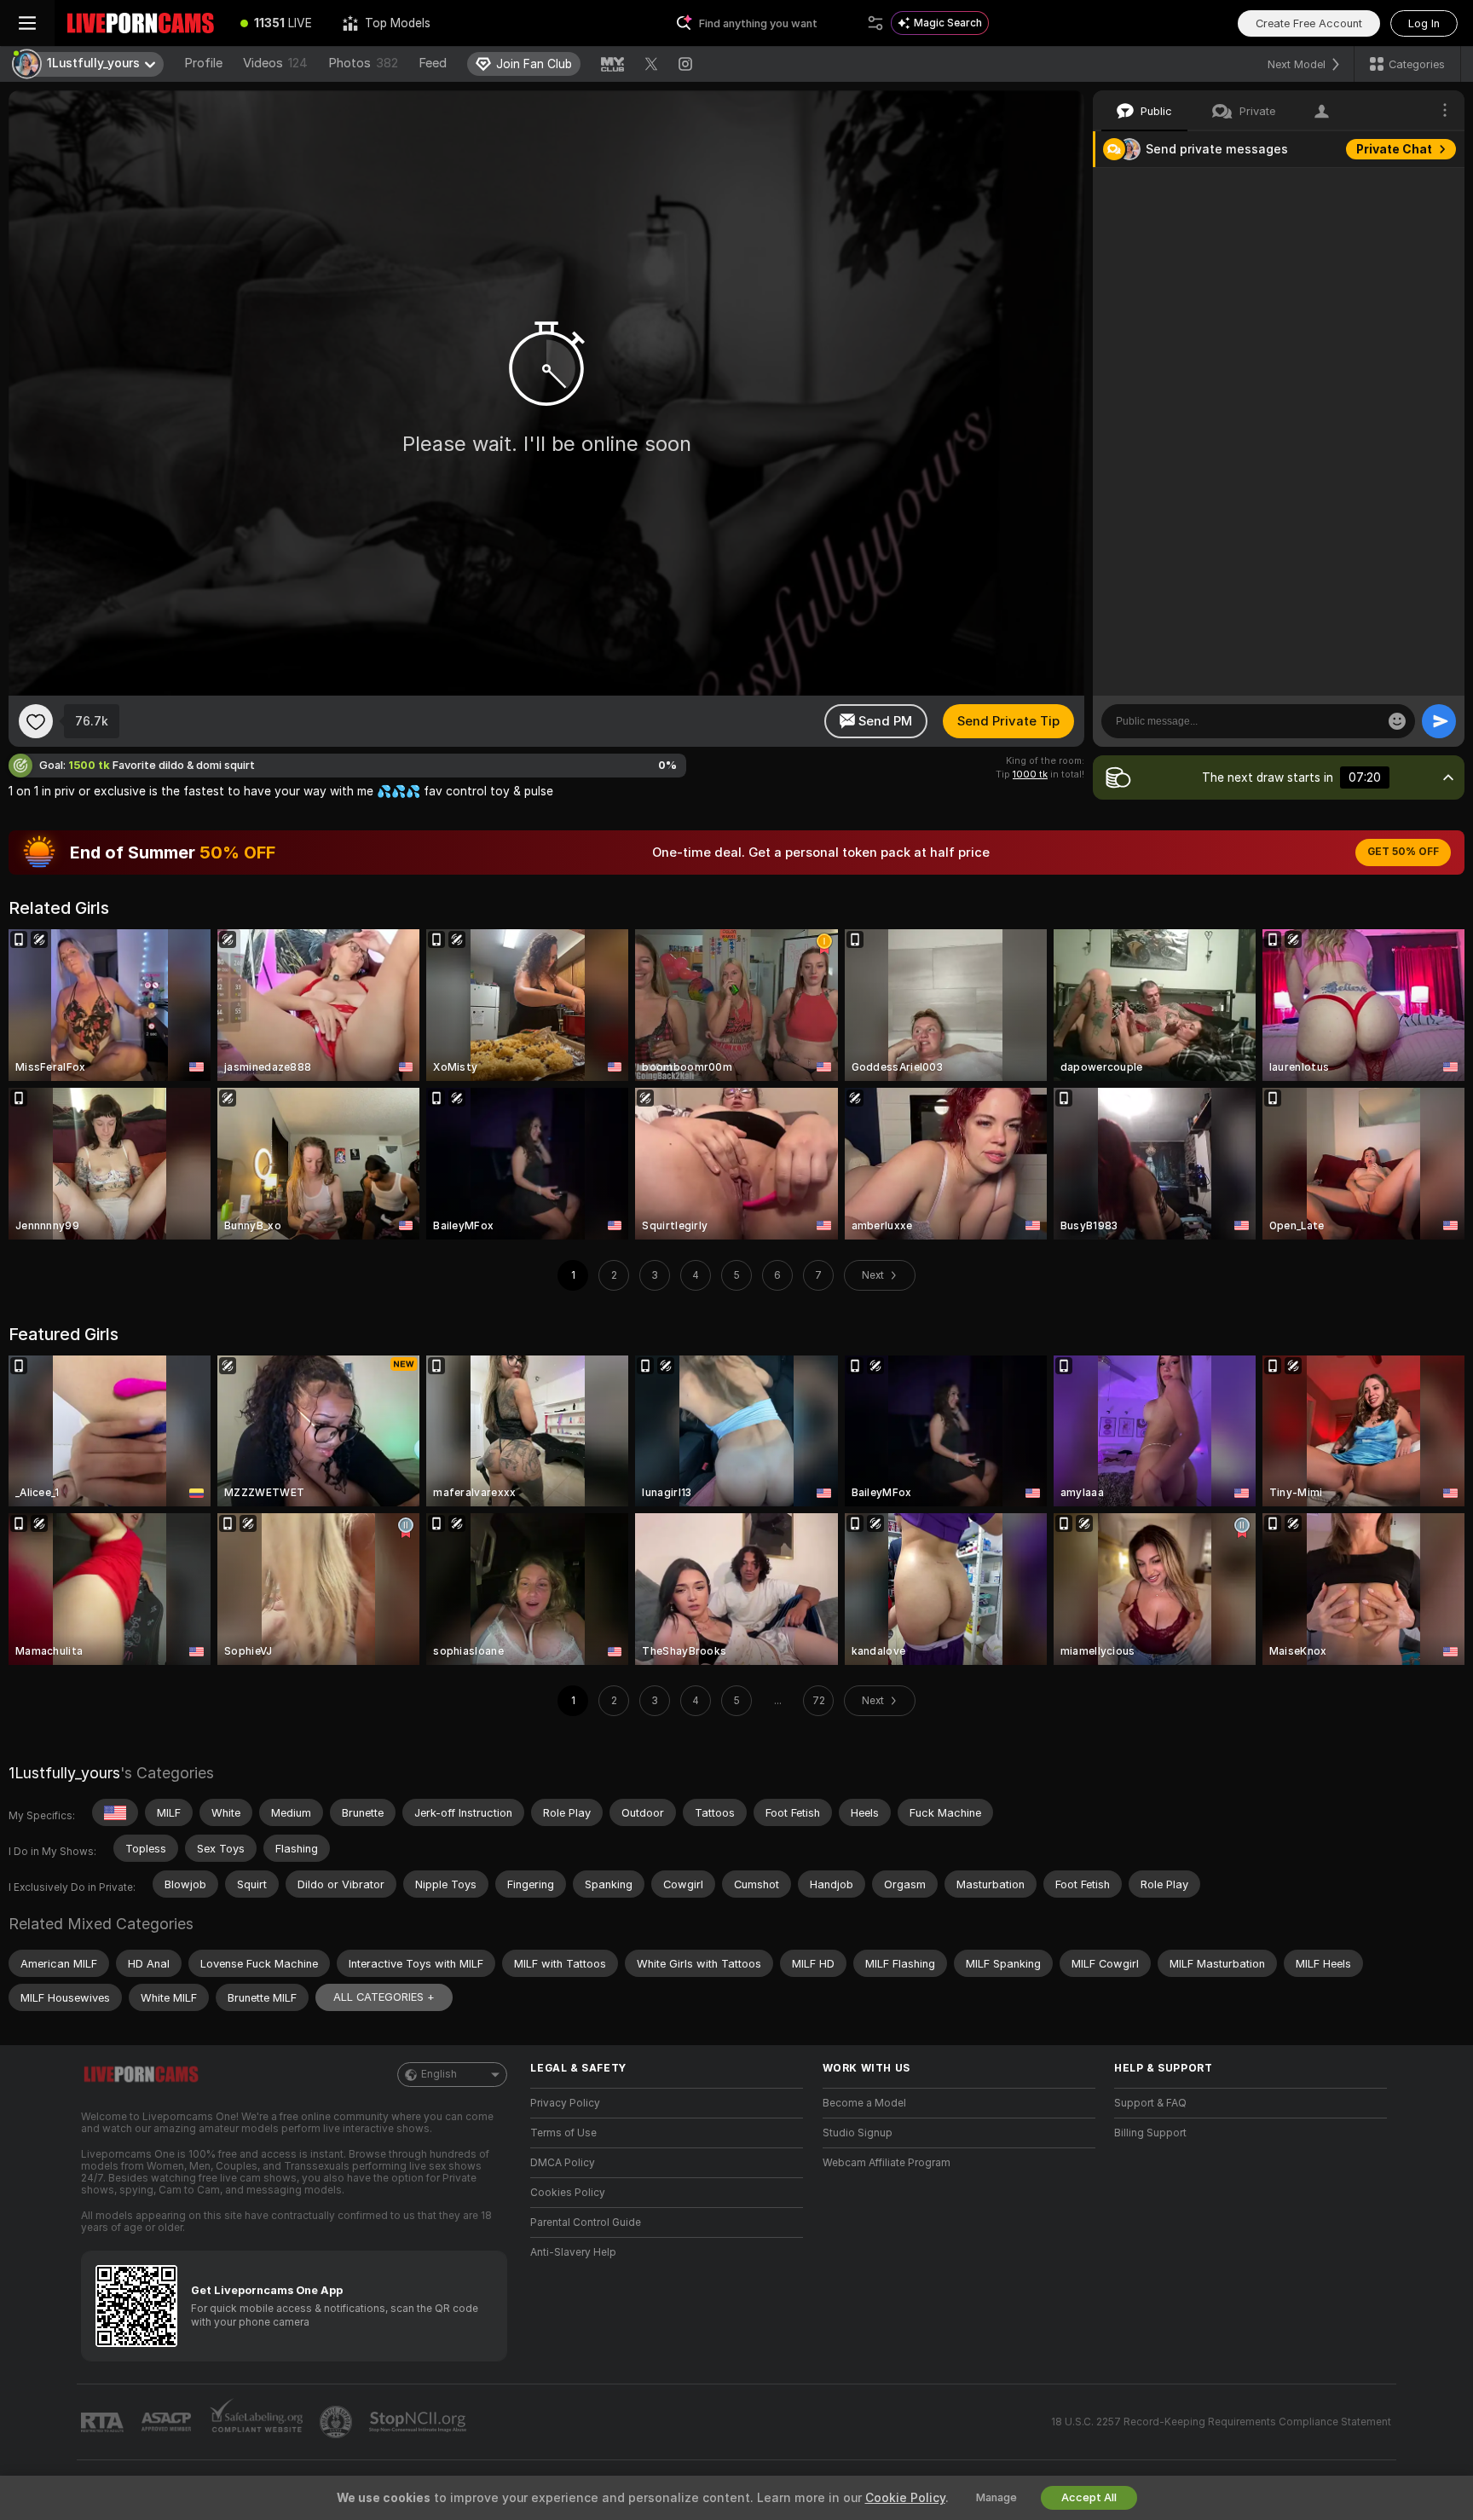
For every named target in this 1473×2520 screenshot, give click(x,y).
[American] (115, 1812)
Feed (433, 63)
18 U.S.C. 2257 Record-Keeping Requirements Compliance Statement (1221, 2422)
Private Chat (1394, 149)
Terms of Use (563, 2133)
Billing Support (1150, 2133)
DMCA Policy (563, 2163)
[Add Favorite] (36, 721)
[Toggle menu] (27, 23)
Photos (363, 63)
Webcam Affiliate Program (887, 2163)
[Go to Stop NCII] (419, 2422)
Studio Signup (858, 2133)
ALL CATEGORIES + (384, 1997)
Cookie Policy (905, 2498)
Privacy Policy (565, 2103)
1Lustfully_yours (64, 1773)
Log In (1424, 23)
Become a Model (864, 2103)
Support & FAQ (1150, 2103)
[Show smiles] (1397, 721)
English (439, 2074)
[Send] (1439, 721)
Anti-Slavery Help (573, 2252)
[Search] (875, 23)
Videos (275, 63)
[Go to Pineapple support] (338, 2422)
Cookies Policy (568, 2193)
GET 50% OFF (1403, 852)
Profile (203, 63)
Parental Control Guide (586, 2222)
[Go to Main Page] (140, 23)
